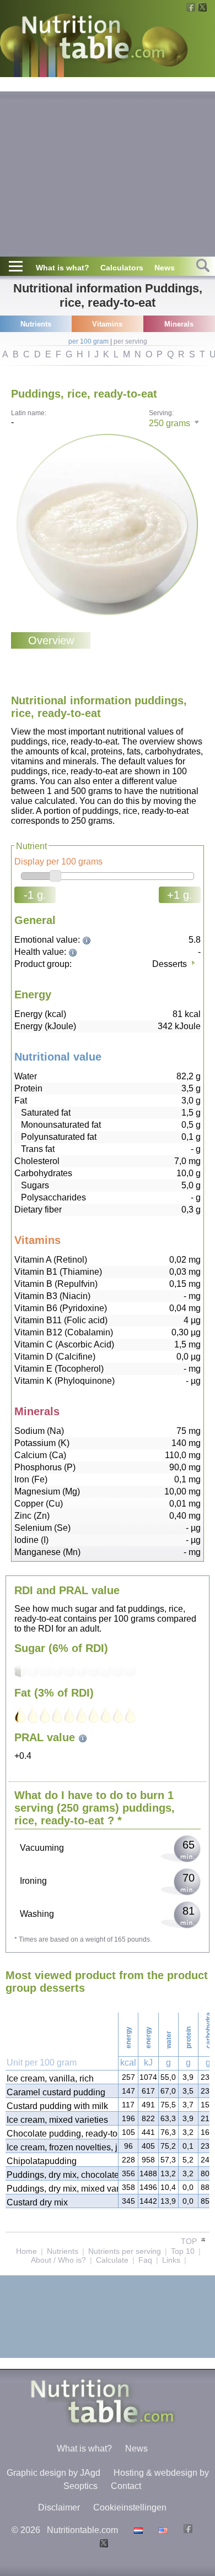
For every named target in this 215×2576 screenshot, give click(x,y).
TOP (190, 2241)
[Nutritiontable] (93, 40)
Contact (126, 2486)
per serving (130, 341)
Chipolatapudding (42, 2161)
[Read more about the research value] (88, 940)
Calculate (112, 2260)
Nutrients (63, 2251)
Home (26, 2251)
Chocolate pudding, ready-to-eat (62, 2134)
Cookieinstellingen (130, 2507)
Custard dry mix (37, 2202)
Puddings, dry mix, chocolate (62, 2175)
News (165, 268)
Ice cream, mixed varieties (57, 2120)
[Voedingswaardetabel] (137, 2530)
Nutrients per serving (125, 2251)
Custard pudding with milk (57, 2106)
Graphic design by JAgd (53, 2473)
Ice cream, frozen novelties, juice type (62, 2147)
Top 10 (183, 2251)
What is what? (63, 268)
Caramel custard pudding (56, 2092)
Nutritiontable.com (82, 2530)
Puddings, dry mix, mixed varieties (62, 2189)
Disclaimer (59, 2507)
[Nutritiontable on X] (102, 2544)
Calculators (122, 268)
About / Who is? (58, 2260)
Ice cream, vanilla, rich (50, 2078)
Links (171, 2260)
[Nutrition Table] (162, 2530)
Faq (145, 2260)
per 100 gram (88, 341)
